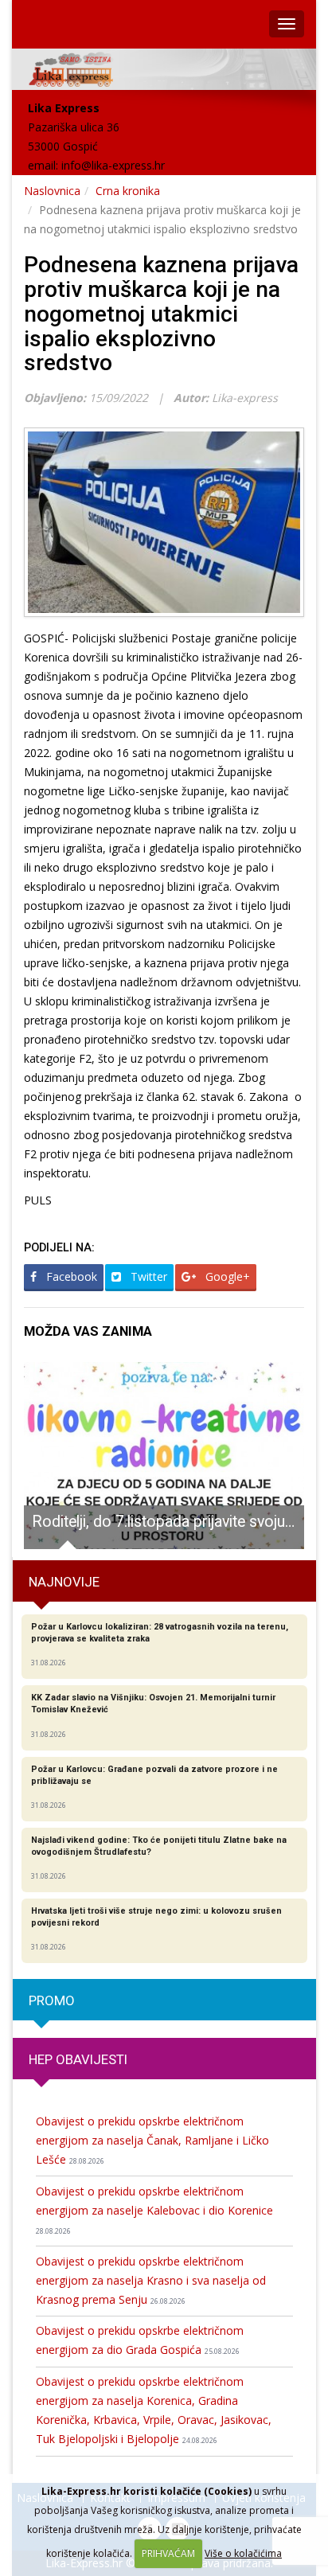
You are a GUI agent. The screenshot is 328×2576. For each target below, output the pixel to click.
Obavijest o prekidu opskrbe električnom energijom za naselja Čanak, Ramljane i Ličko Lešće (152, 2140)
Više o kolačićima (243, 2553)
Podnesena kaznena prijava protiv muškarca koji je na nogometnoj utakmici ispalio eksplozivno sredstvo (161, 314)
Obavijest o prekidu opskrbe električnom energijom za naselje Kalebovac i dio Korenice (154, 2210)
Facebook (70, 1276)
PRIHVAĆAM (168, 2553)
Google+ (226, 1276)
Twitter (147, 1276)
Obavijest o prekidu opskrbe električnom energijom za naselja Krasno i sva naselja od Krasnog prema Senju (151, 2280)
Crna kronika (128, 191)
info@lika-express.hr (113, 165)
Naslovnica (52, 191)
